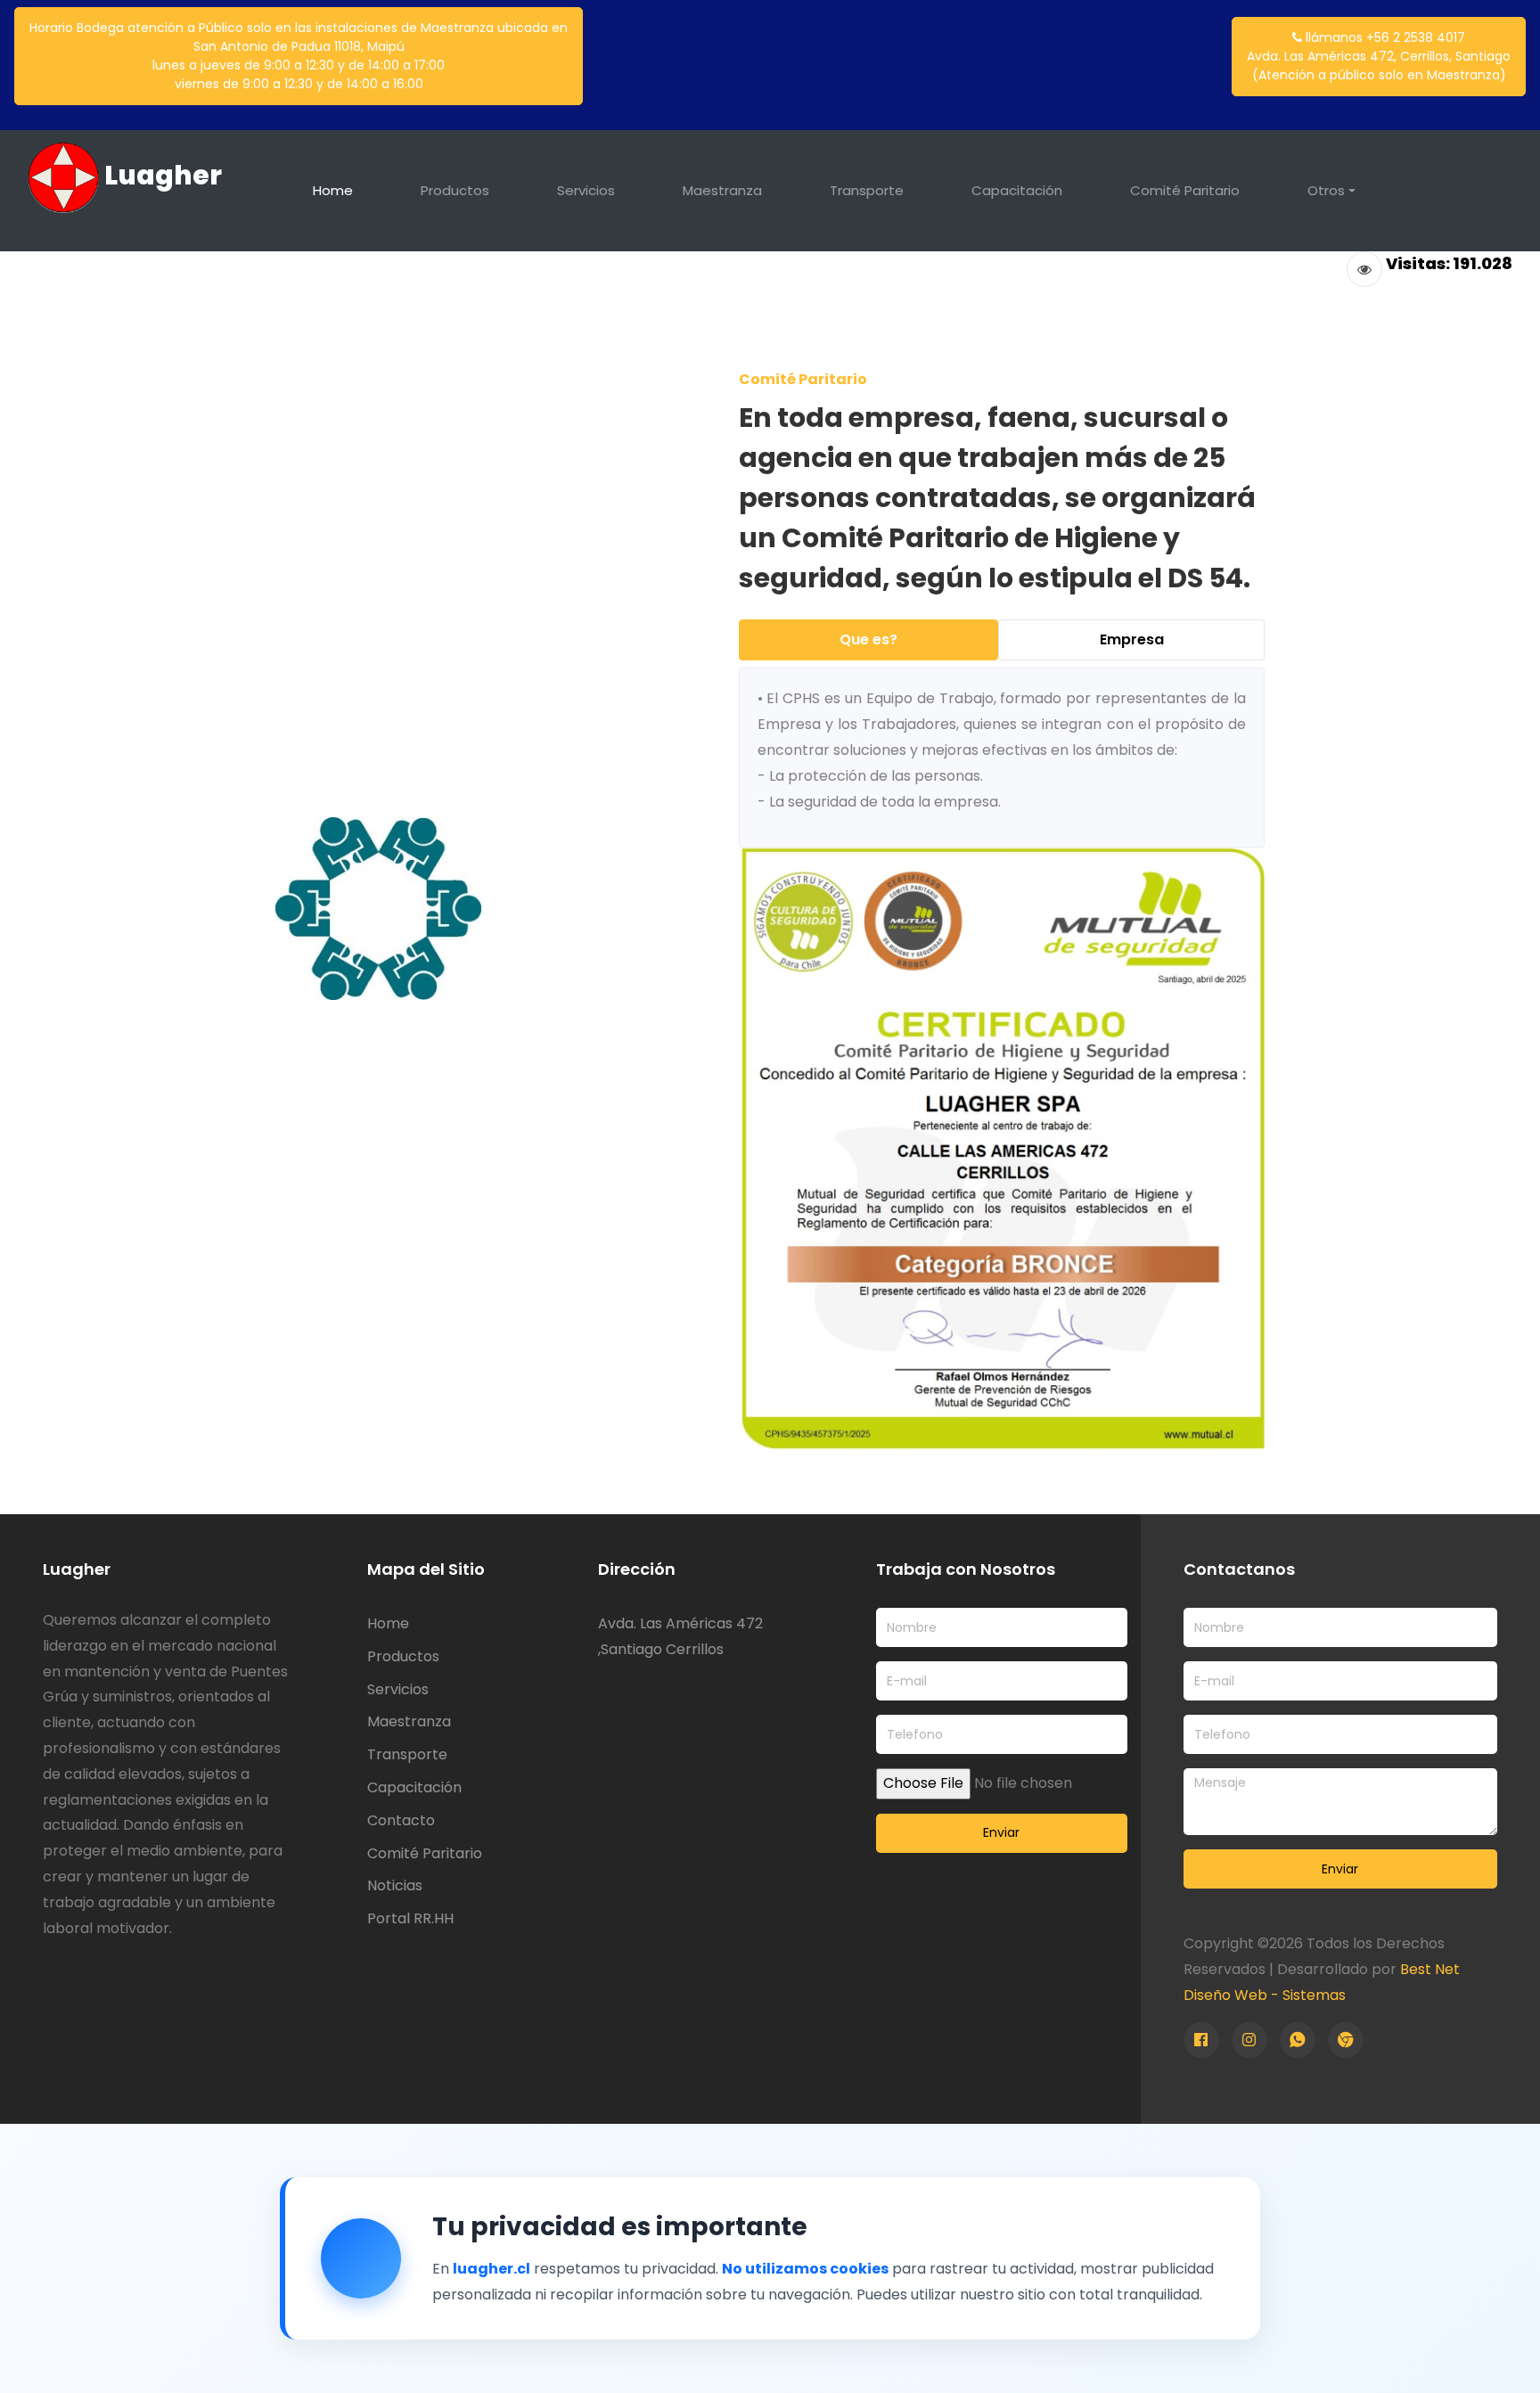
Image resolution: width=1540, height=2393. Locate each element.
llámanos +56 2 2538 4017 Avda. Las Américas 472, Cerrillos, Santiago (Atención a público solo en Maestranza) (1379, 56)
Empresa (1132, 639)
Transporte (867, 190)
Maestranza (722, 190)
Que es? (868, 639)
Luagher (160, 175)
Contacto (401, 1820)
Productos (455, 190)
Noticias (395, 1885)
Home (333, 190)
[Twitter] (1298, 2040)
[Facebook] (1201, 2040)
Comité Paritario (1185, 190)
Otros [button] (1326, 190)
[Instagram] (1249, 2040)
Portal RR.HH (410, 1918)
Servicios (586, 190)
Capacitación (1017, 190)
